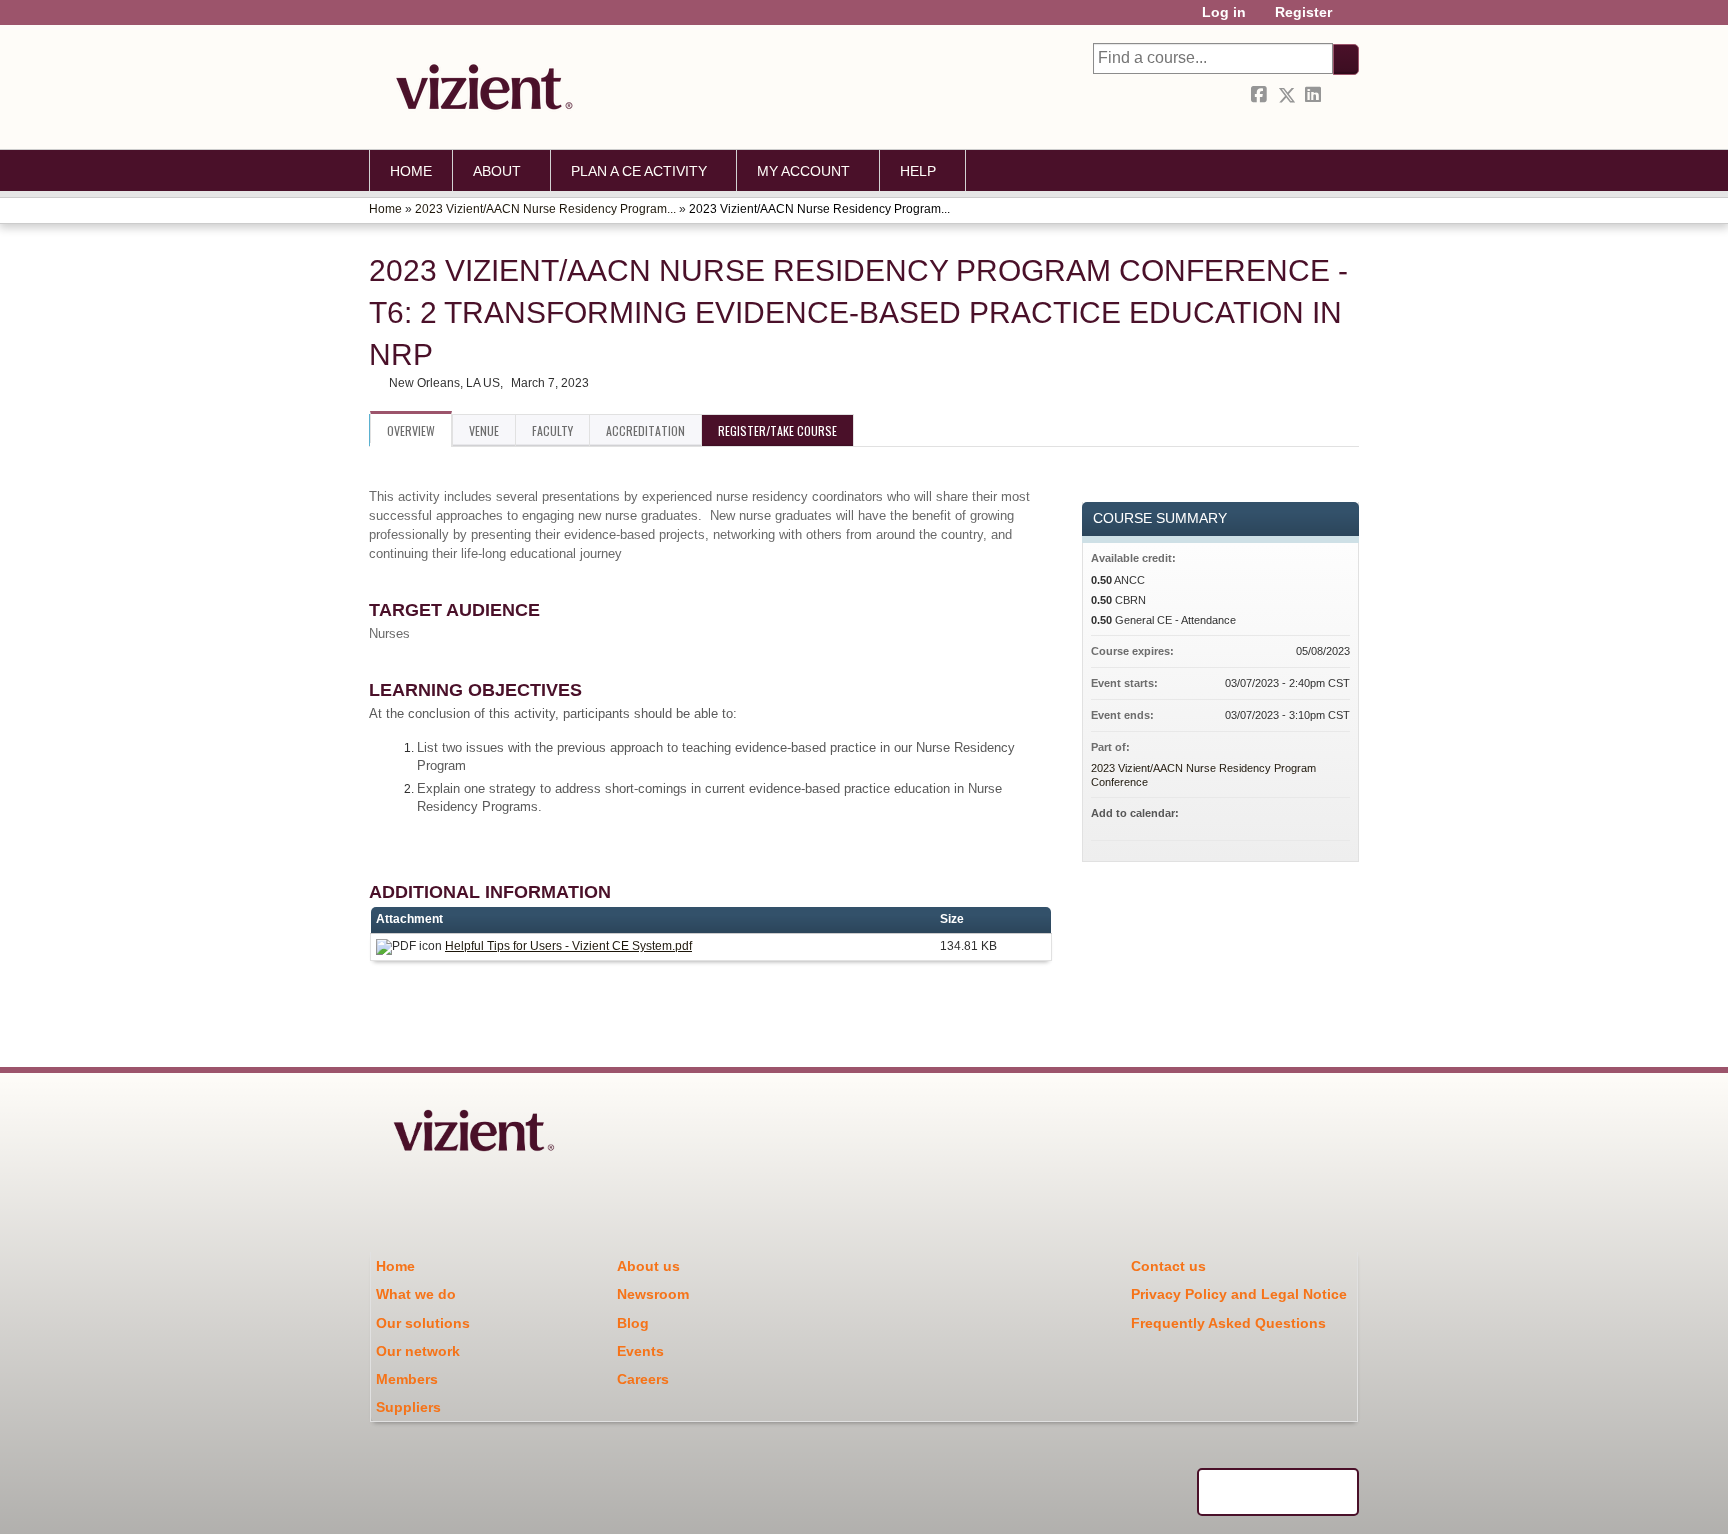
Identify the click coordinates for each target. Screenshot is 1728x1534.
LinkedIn (1315, 95)
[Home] (479, 87)
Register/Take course (777, 430)
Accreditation (645, 430)
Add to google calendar (1256, 816)
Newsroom (653, 1294)
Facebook (1261, 95)
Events (640, 1351)
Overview (411, 430)
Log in (1224, 12)
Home (411, 171)
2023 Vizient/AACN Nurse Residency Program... (545, 209)
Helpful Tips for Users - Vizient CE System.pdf (568, 946)
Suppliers (408, 1407)
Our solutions (423, 1323)
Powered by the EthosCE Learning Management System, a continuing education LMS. (1278, 1492)
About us (648, 1266)
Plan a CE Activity (639, 171)
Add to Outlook (1334, 816)
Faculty (552, 430)
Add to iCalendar (1308, 815)
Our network (418, 1351)
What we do (416, 1294)
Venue (484, 430)
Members (407, 1379)
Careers (643, 1379)
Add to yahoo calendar (1282, 816)
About (497, 171)
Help (918, 171)
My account (803, 171)
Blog (633, 1323)
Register (1303, 12)
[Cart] (1353, 19)
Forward (1342, 95)
